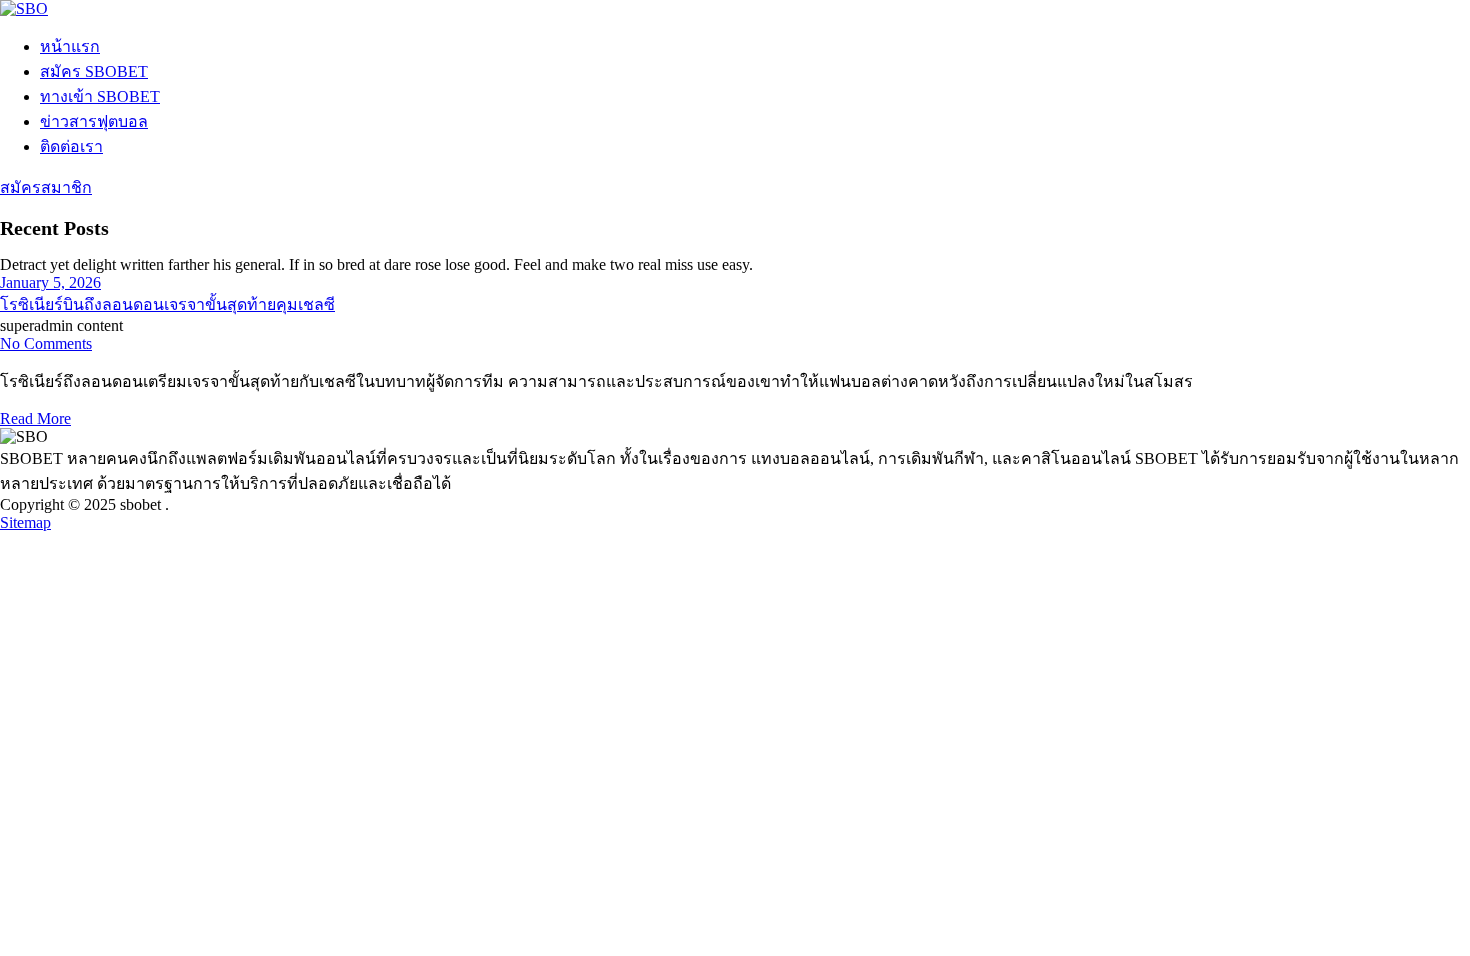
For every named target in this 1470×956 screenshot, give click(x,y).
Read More (35, 418)
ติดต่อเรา (71, 146)
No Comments (46, 343)
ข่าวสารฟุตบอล (94, 121)
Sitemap (25, 522)
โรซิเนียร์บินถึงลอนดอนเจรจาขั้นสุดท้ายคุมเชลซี (167, 304)
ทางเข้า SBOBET (100, 96)
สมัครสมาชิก (46, 187)
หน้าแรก (70, 46)
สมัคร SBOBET (94, 71)
